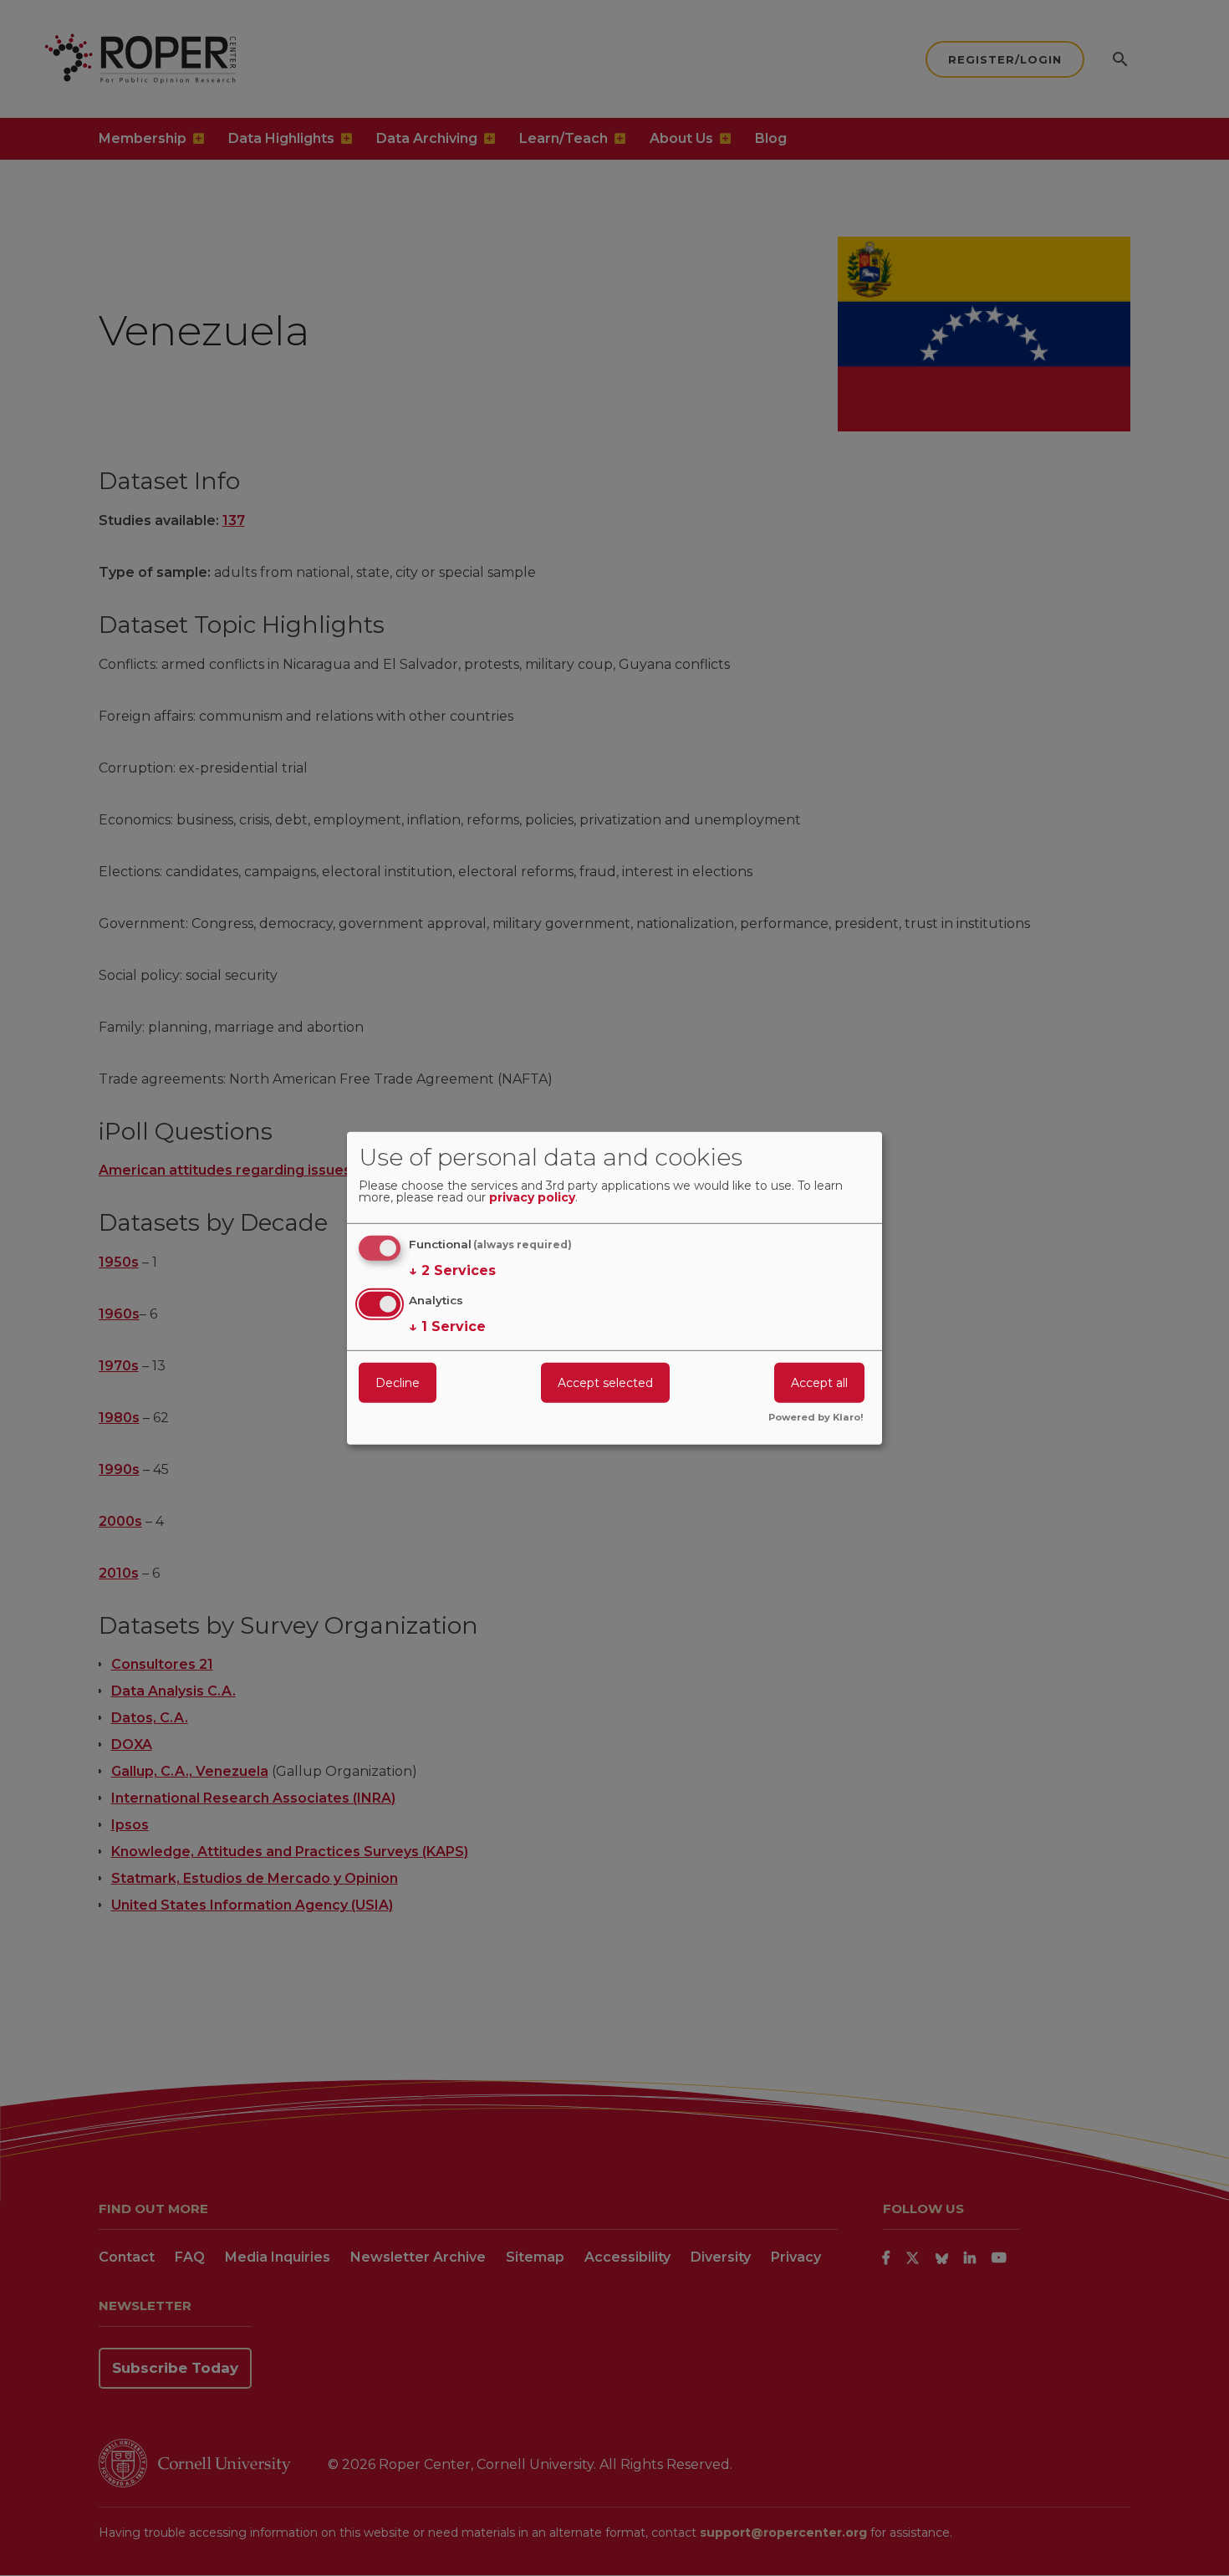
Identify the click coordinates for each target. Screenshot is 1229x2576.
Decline (398, 1383)
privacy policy (532, 1198)
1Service (447, 1326)
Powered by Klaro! (816, 1418)
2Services (452, 1270)
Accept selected (605, 1383)
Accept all (819, 1383)
